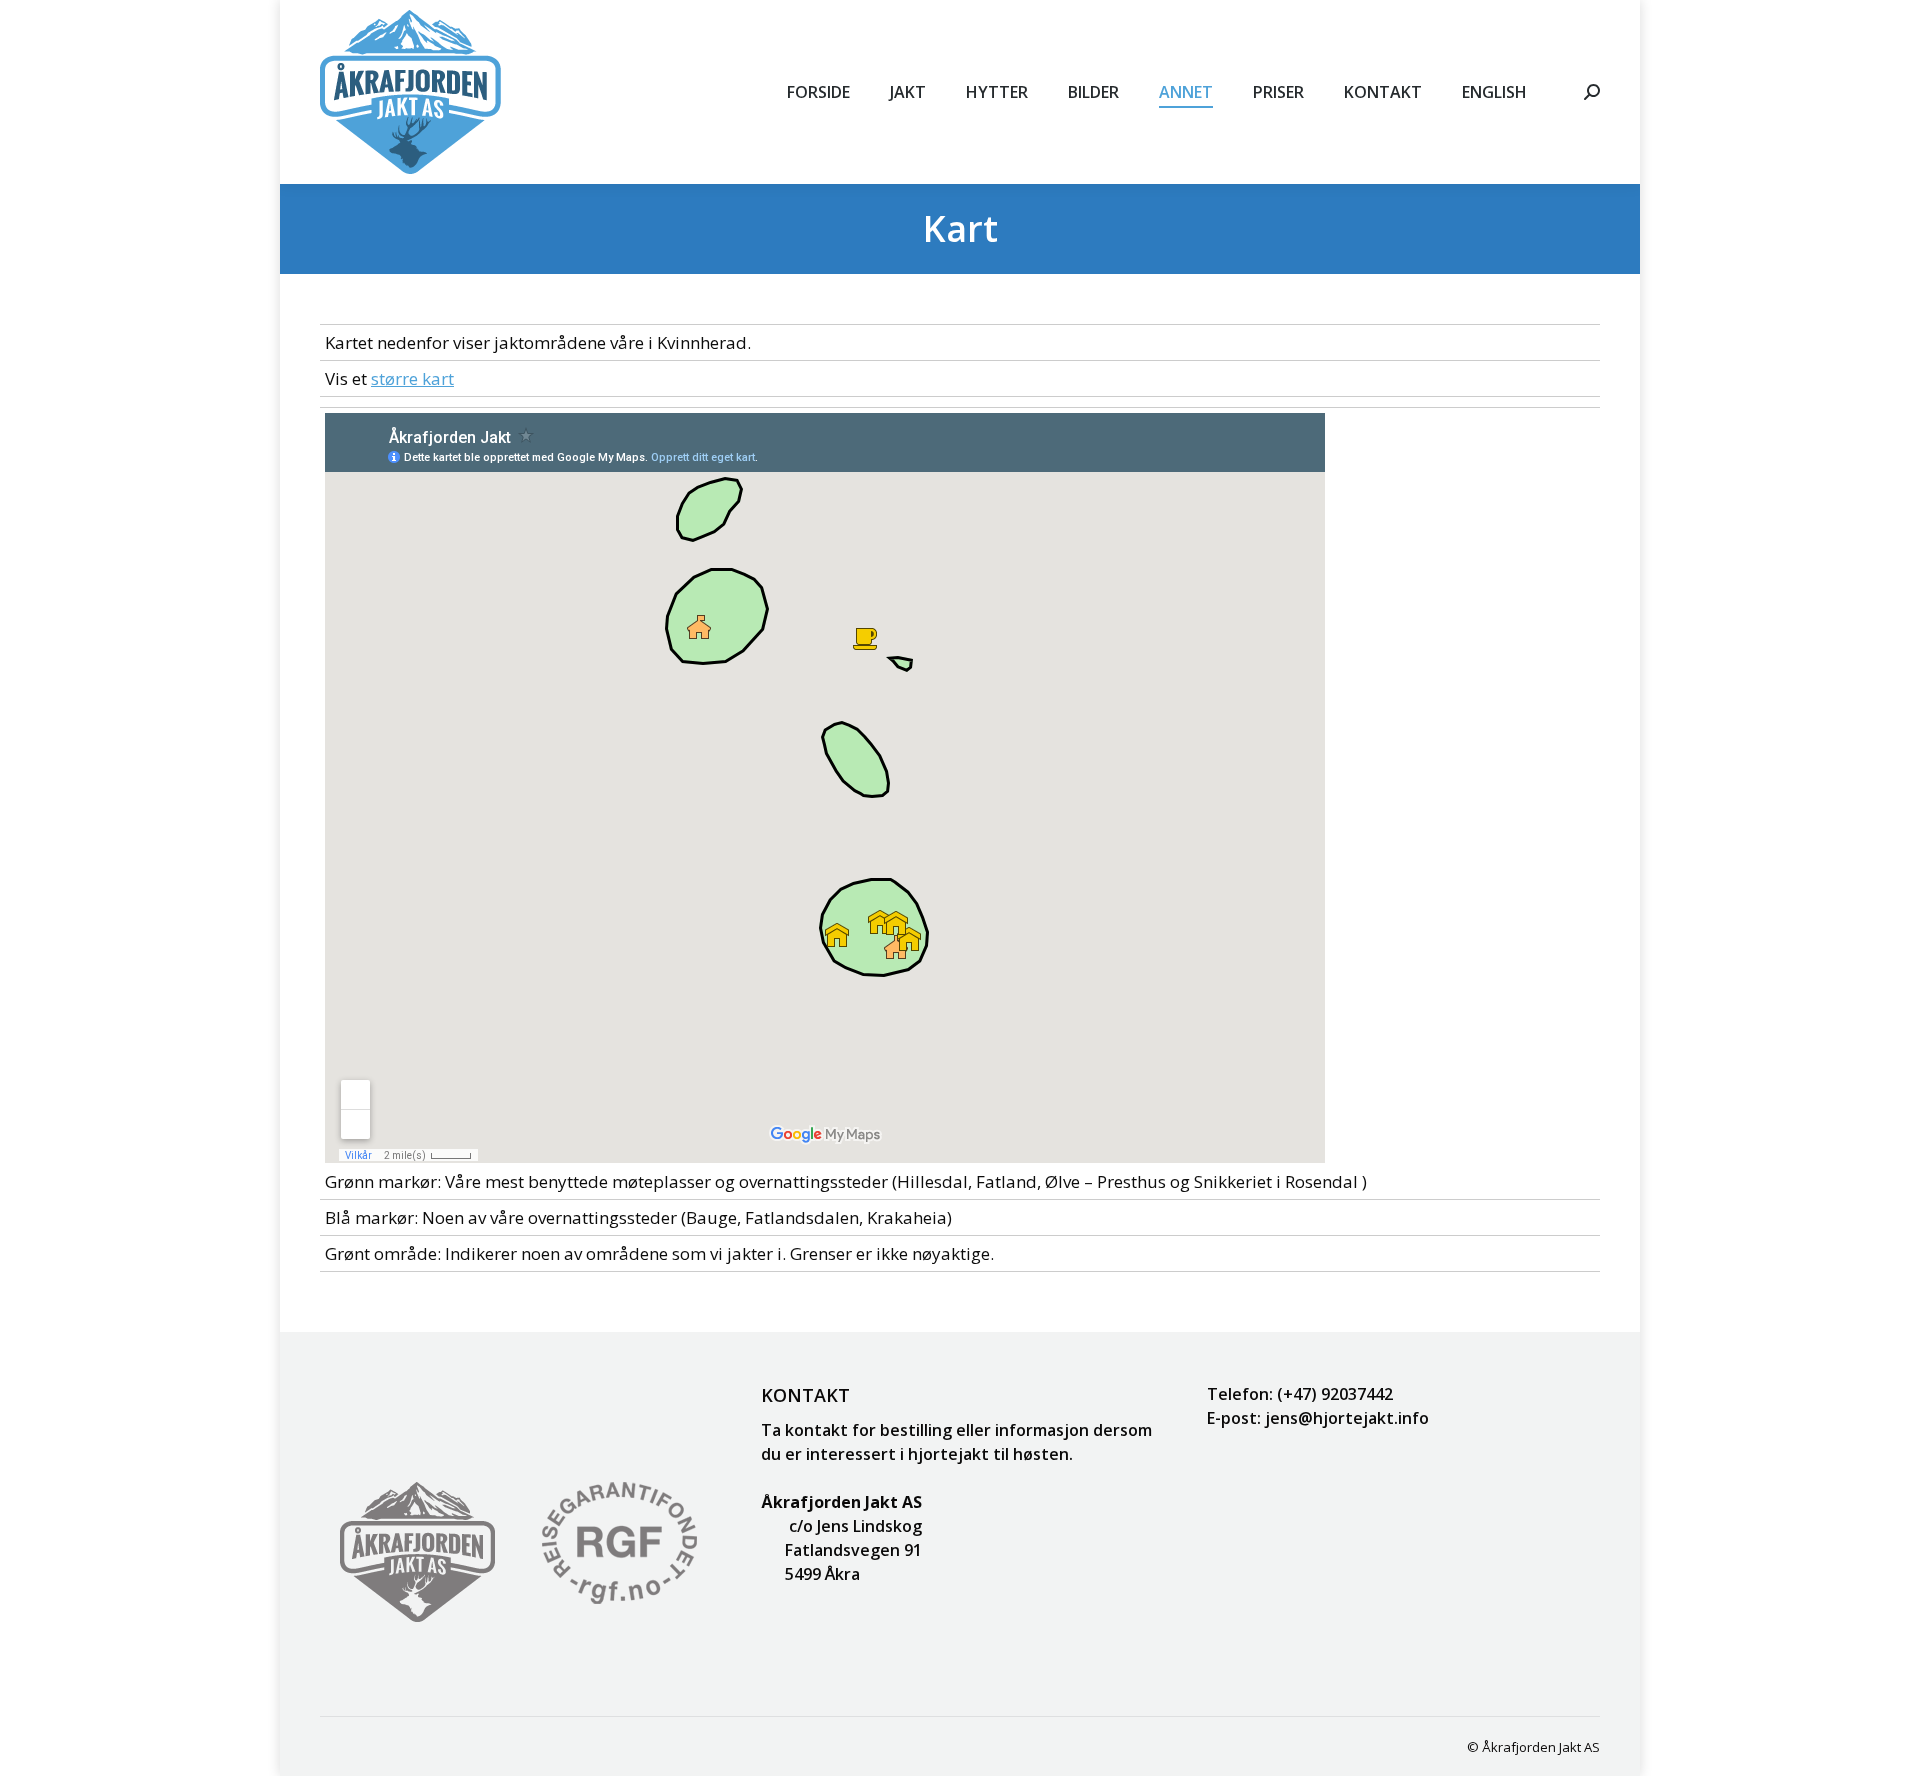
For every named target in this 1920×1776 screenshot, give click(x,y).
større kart (412, 378)
